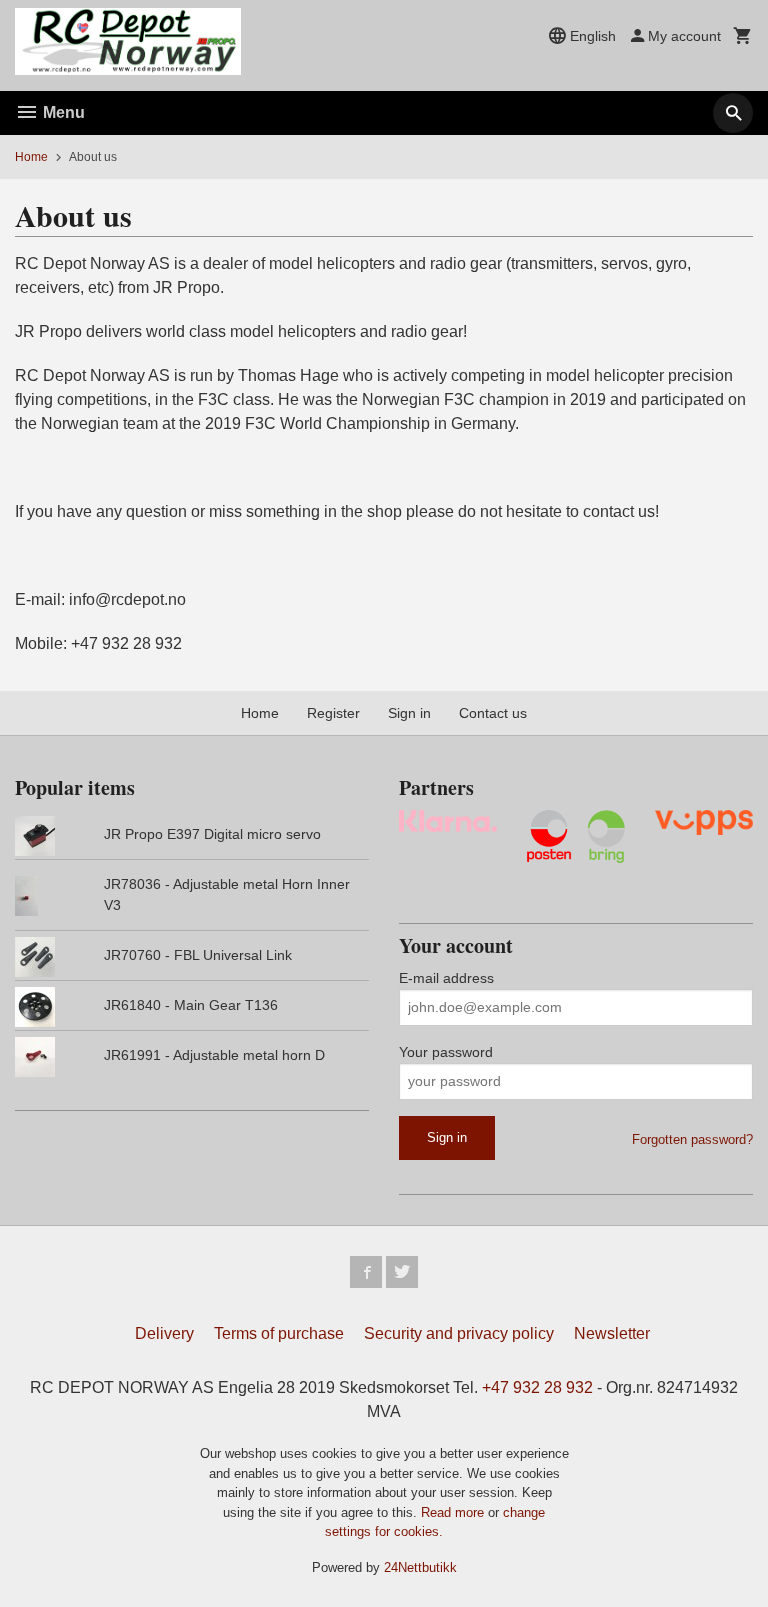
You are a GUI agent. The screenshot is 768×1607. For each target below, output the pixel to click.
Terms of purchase (279, 1333)
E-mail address (446, 978)
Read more (454, 1512)
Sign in (409, 713)
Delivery (164, 1333)
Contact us (493, 713)
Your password (446, 1052)
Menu (62, 112)
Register (333, 713)
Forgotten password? (692, 1139)
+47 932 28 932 (537, 1387)
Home (31, 157)
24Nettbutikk (420, 1567)
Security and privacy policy (459, 1333)
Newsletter (612, 1333)
